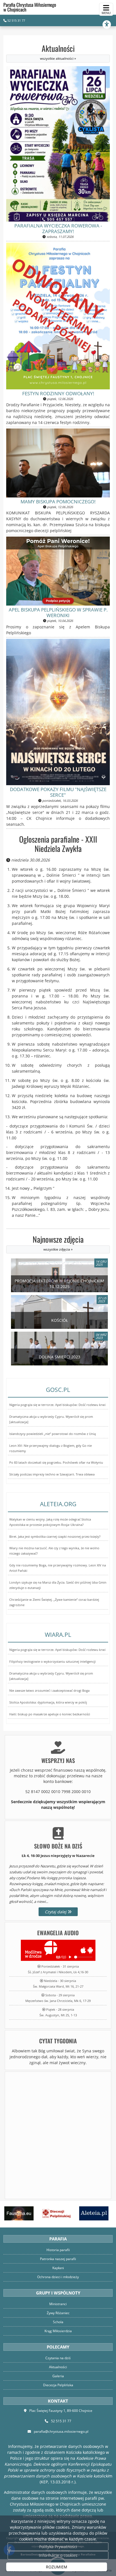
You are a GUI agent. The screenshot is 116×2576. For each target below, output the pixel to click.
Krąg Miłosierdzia (58, 2331)
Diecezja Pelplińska (58, 2385)
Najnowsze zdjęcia (58, 1243)
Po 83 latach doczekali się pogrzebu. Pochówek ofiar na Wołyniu (56, 1462)
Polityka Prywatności (58, 2547)
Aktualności (58, 52)
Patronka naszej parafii (58, 2259)
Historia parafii (58, 2250)
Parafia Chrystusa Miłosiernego (30, 7)
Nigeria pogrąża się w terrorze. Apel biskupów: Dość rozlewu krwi (57, 1405)
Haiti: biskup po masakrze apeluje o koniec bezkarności (50, 1714)
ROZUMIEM (57, 2567)
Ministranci (58, 2304)
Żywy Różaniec (58, 2313)
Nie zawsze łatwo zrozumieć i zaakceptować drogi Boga (49, 1690)
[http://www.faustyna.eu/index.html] (18, 2213)
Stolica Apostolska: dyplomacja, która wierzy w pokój (48, 1702)
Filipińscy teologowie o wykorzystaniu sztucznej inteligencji (53, 1661)
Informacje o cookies (58, 2555)
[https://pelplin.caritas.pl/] (55, 2213)
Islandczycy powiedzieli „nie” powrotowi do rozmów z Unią (53, 1434)
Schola (58, 2322)
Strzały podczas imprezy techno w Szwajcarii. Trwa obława (52, 1474)
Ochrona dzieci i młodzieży (58, 2277)
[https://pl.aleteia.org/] (93, 2213)
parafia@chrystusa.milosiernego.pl (61, 2431)
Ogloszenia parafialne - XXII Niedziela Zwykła (58, 844)
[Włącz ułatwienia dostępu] (109, 24)
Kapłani (58, 2268)
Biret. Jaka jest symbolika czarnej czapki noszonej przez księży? (55, 1536)
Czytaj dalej (56, 1912)
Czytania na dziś (58, 2358)
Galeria (58, 2376)
